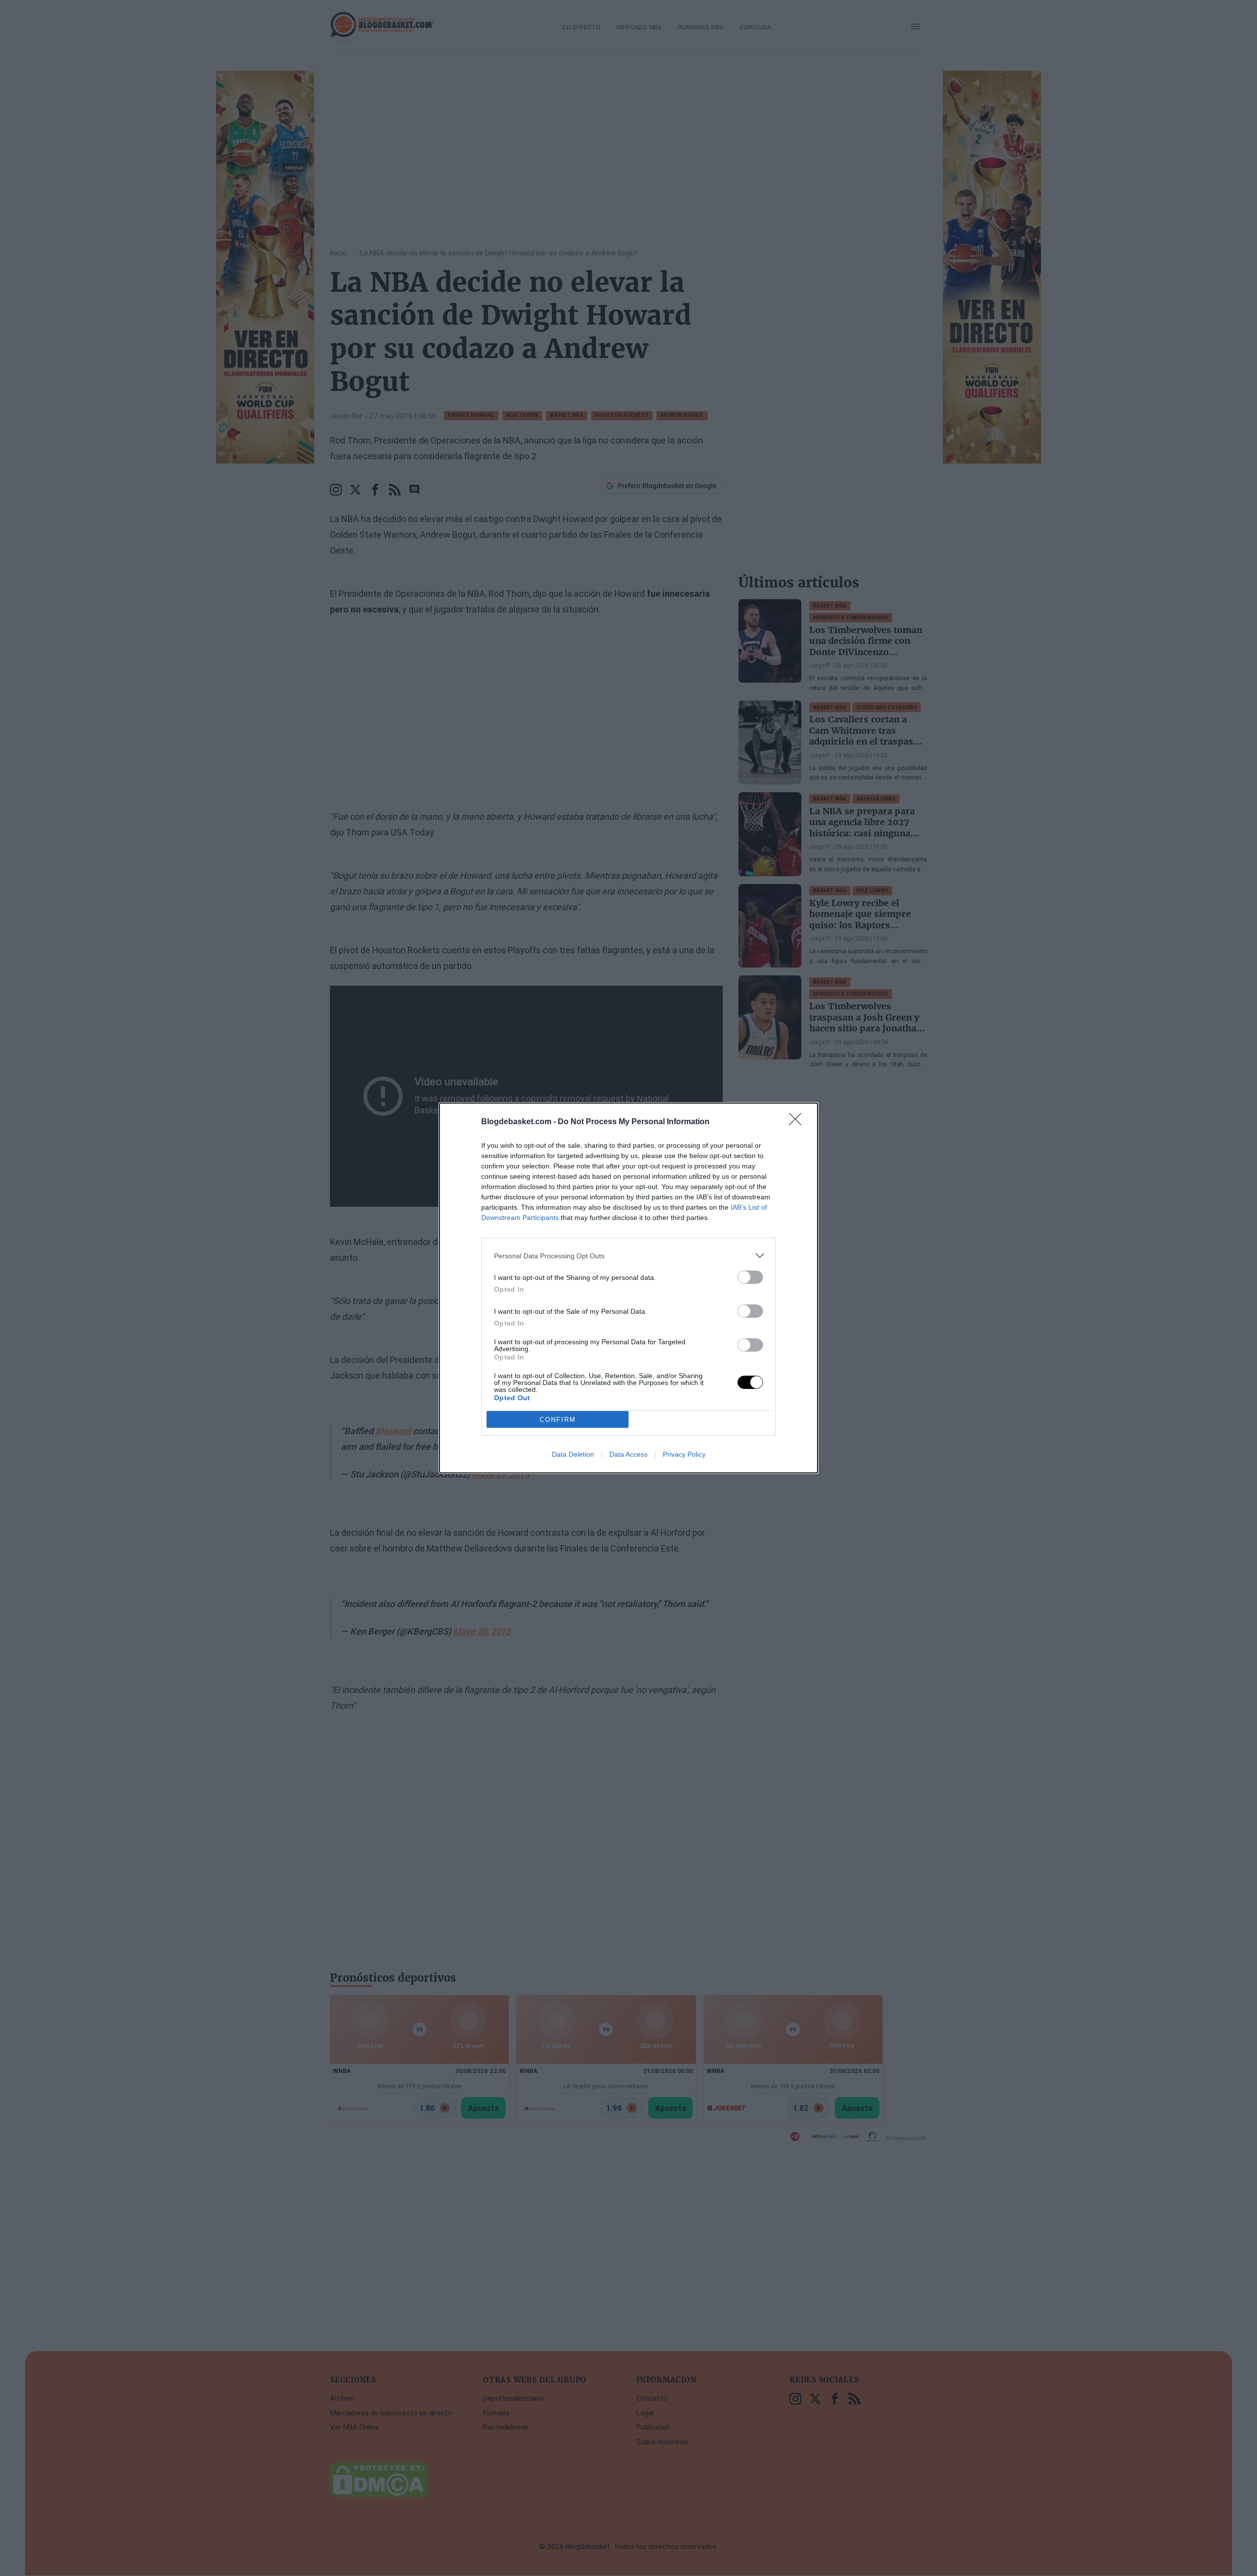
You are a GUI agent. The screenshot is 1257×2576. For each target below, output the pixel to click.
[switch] (750, 1277)
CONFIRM (558, 1420)
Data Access (628, 1454)
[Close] (798, 1122)
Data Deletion (573, 1454)
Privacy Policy (684, 1454)
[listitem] (628, 1256)
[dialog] (628, 1288)
